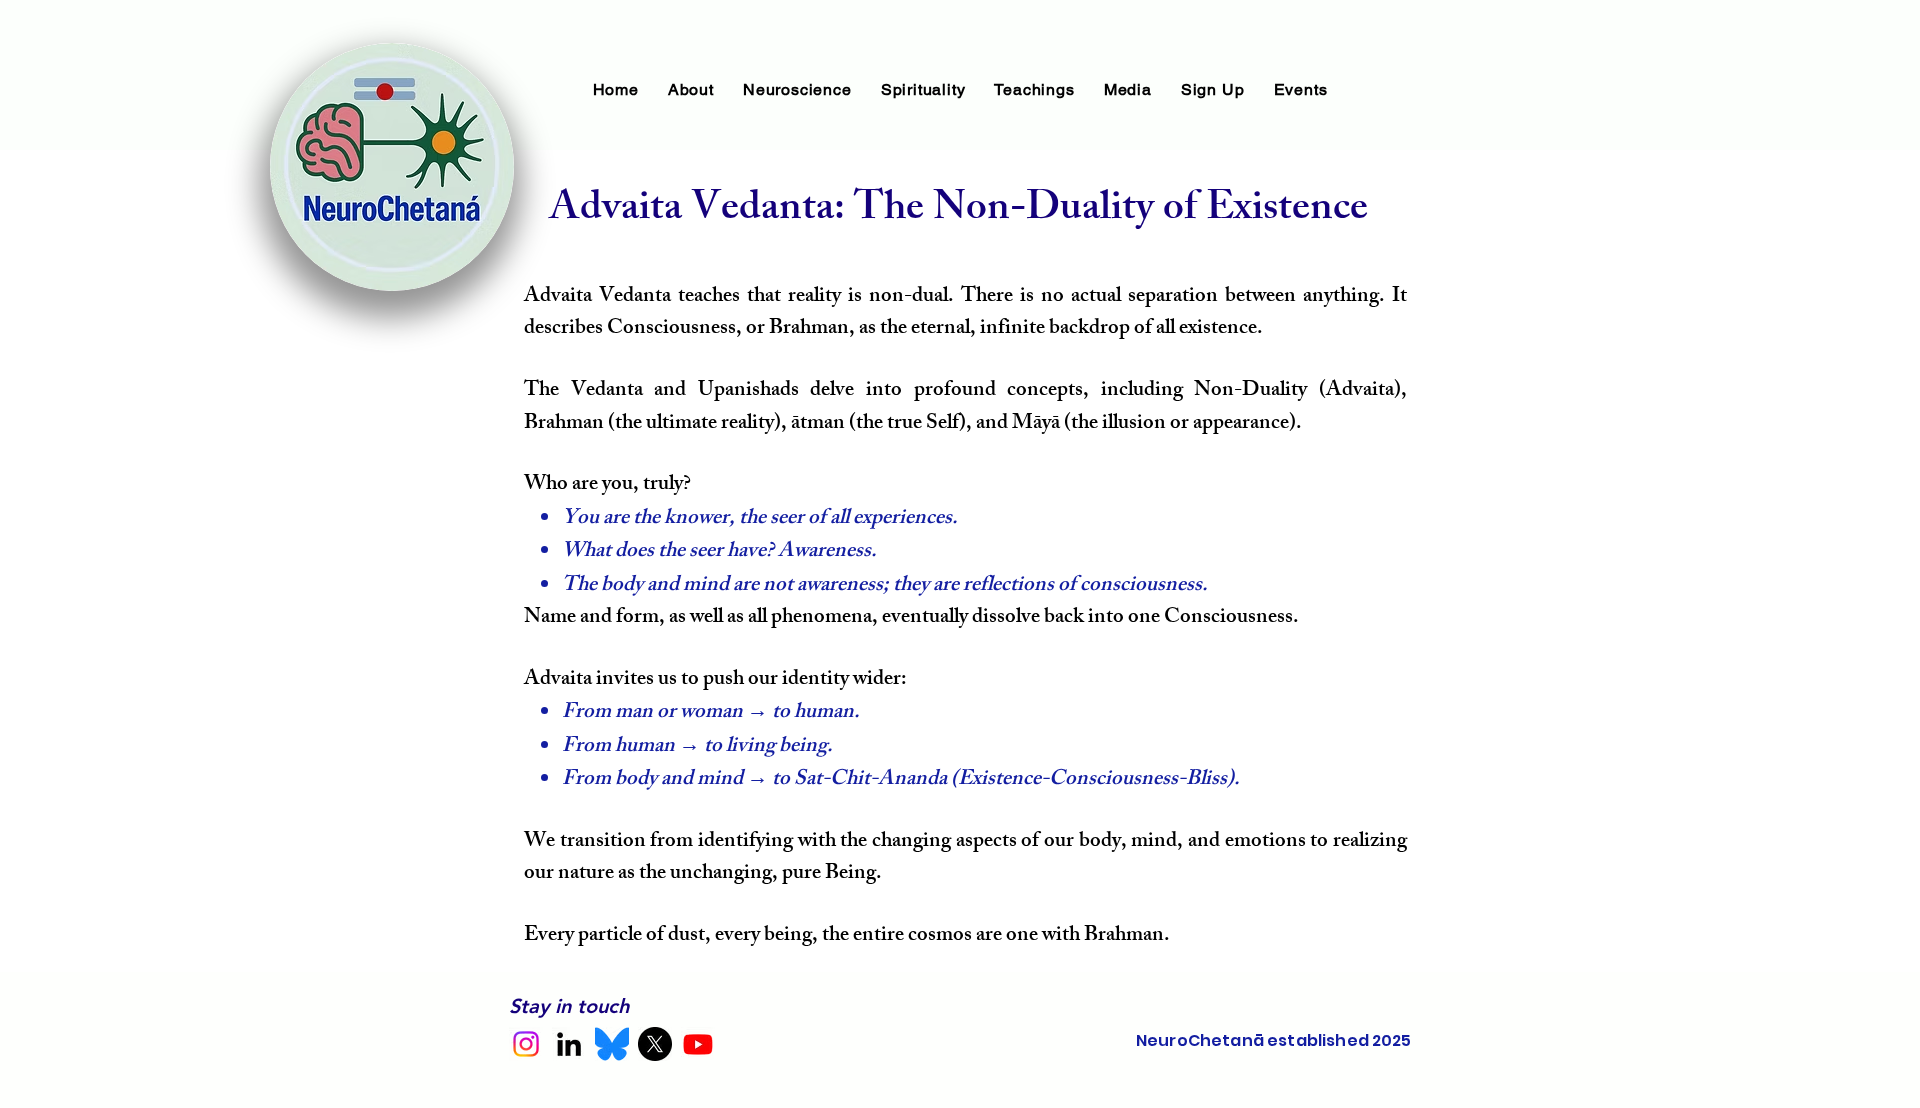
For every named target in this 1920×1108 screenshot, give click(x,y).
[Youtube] (698, 1044)
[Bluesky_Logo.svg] (612, 1044)
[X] (655, 1044)
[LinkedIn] (569, 1044)
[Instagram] (526, 1044)
